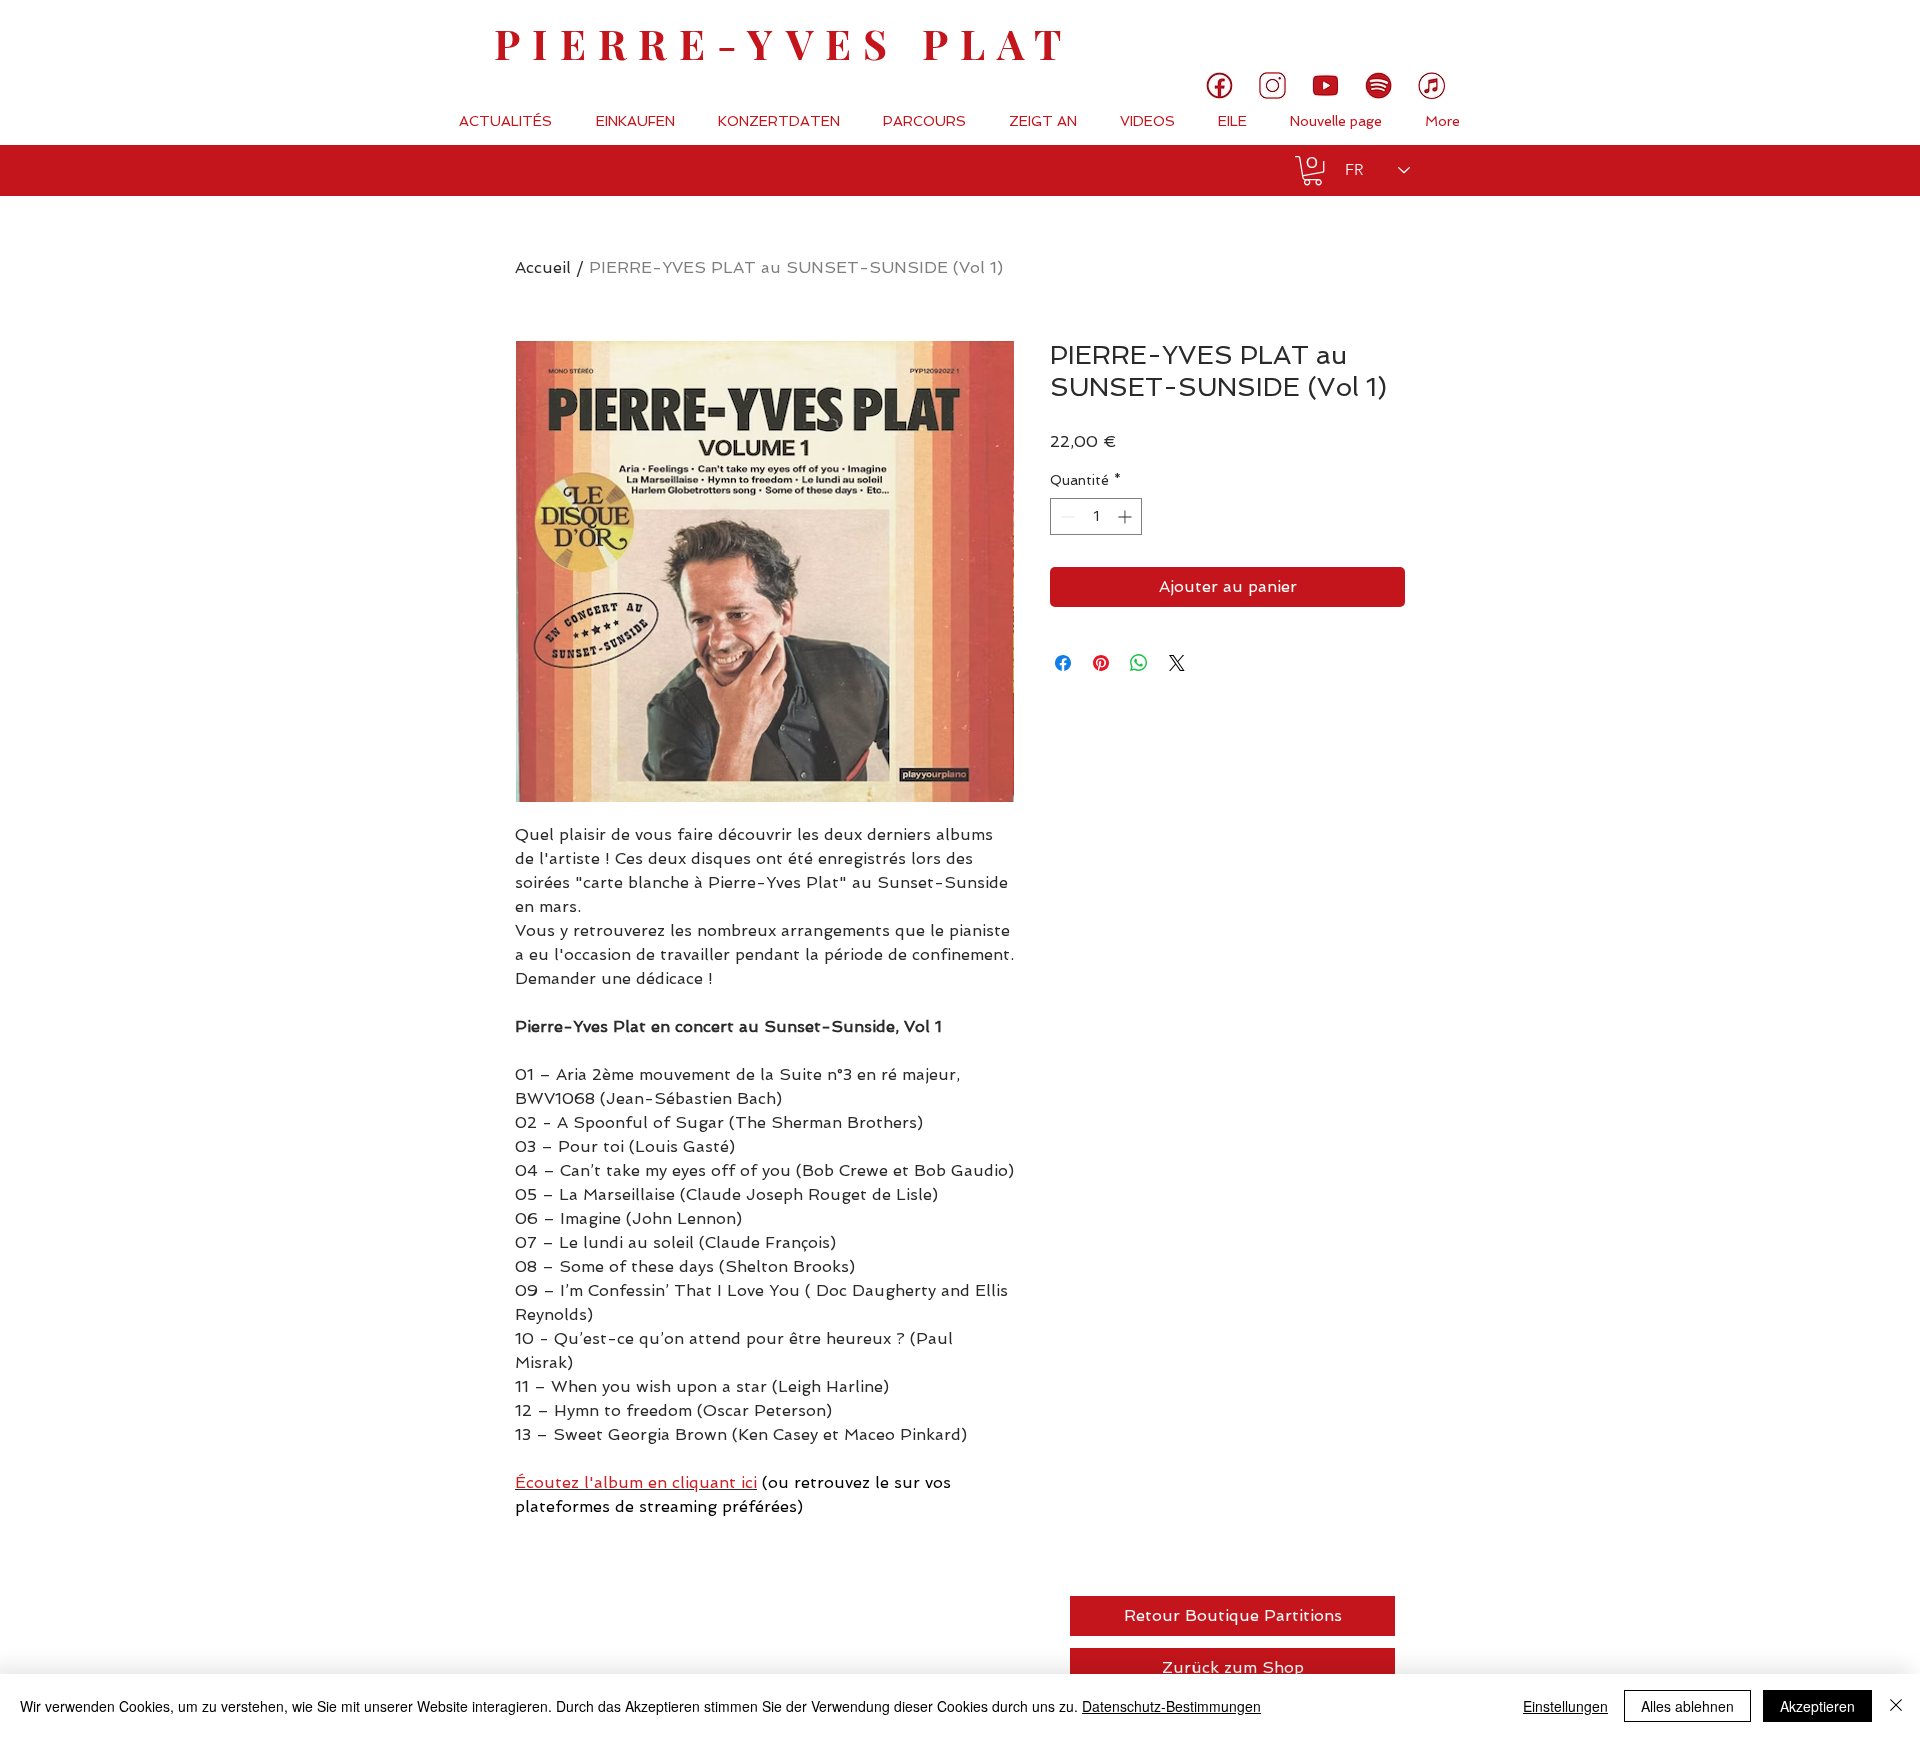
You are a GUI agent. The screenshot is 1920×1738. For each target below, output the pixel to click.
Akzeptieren (1817, 1706)
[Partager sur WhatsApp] (1139, 663)
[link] (1837, 35)
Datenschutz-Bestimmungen (1171, 1706)
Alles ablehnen (1687, 1706)
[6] (1378, 85)
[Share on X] (1177, 663)
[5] (1325, 85)
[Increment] (1126, 516)
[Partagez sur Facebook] (1063, 663)
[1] (1219, 85)
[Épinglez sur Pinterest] (1101, 663)
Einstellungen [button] (1565, 1706)
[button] (1312, 170)
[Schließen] (1896, 1706)
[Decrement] (1065, 516)
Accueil (543, 267)
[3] (1272, 85)
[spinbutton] (1096, 516)
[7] (1431, 85)
